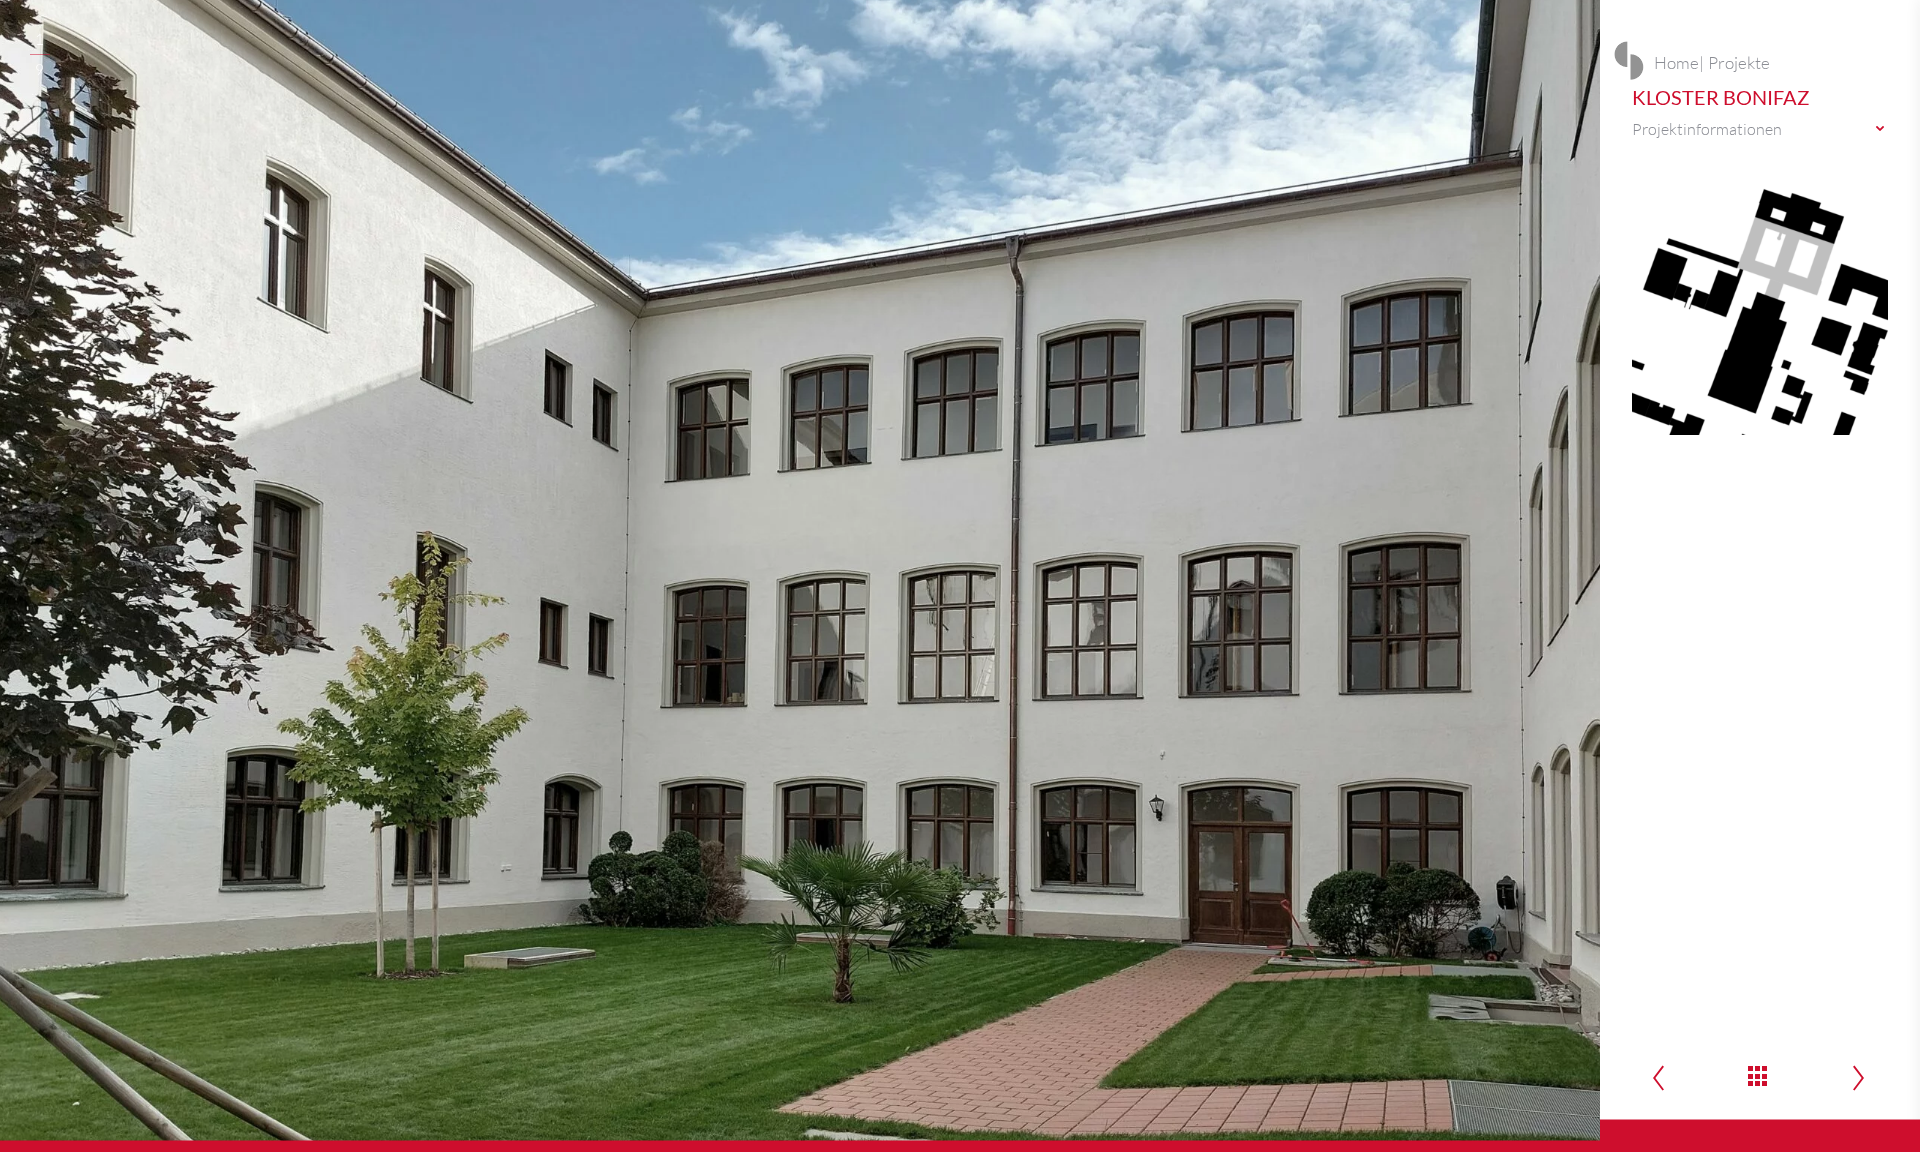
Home (1676, 62)
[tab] (1760, 129)
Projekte (1739, 62)
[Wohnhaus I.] (1658, 1079)
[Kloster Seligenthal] (1858, 1079)
